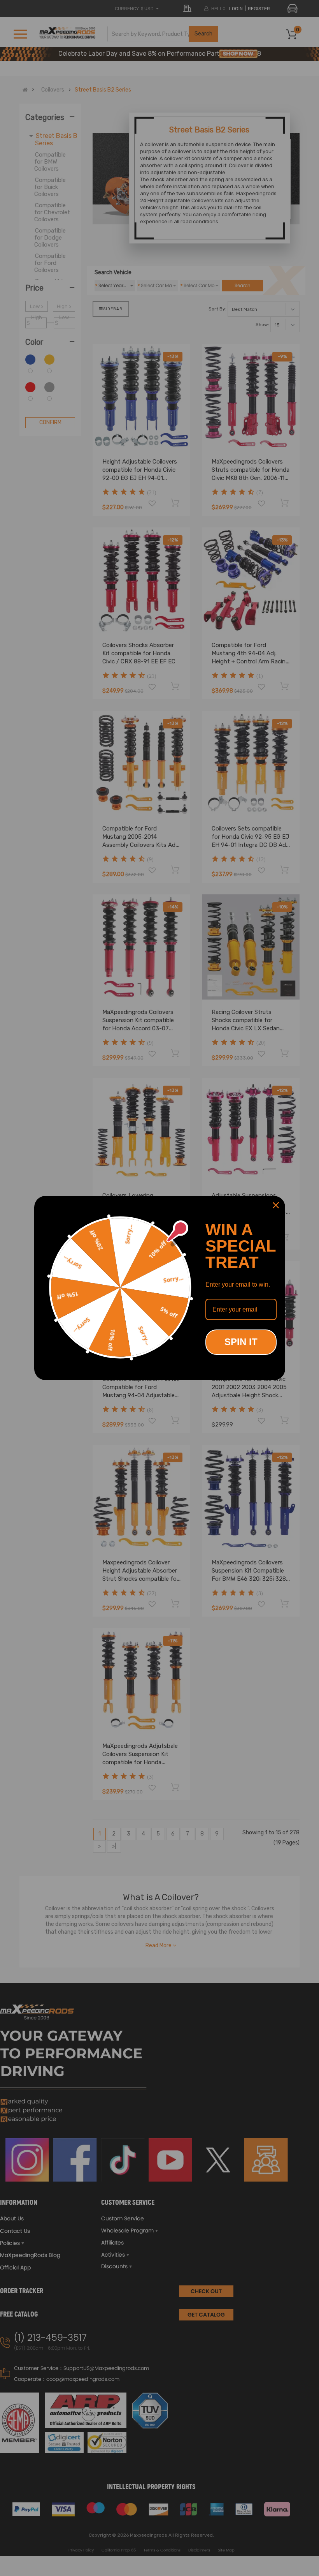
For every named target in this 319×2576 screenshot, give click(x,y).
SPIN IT (241, 1342)
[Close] (276, 1205)
